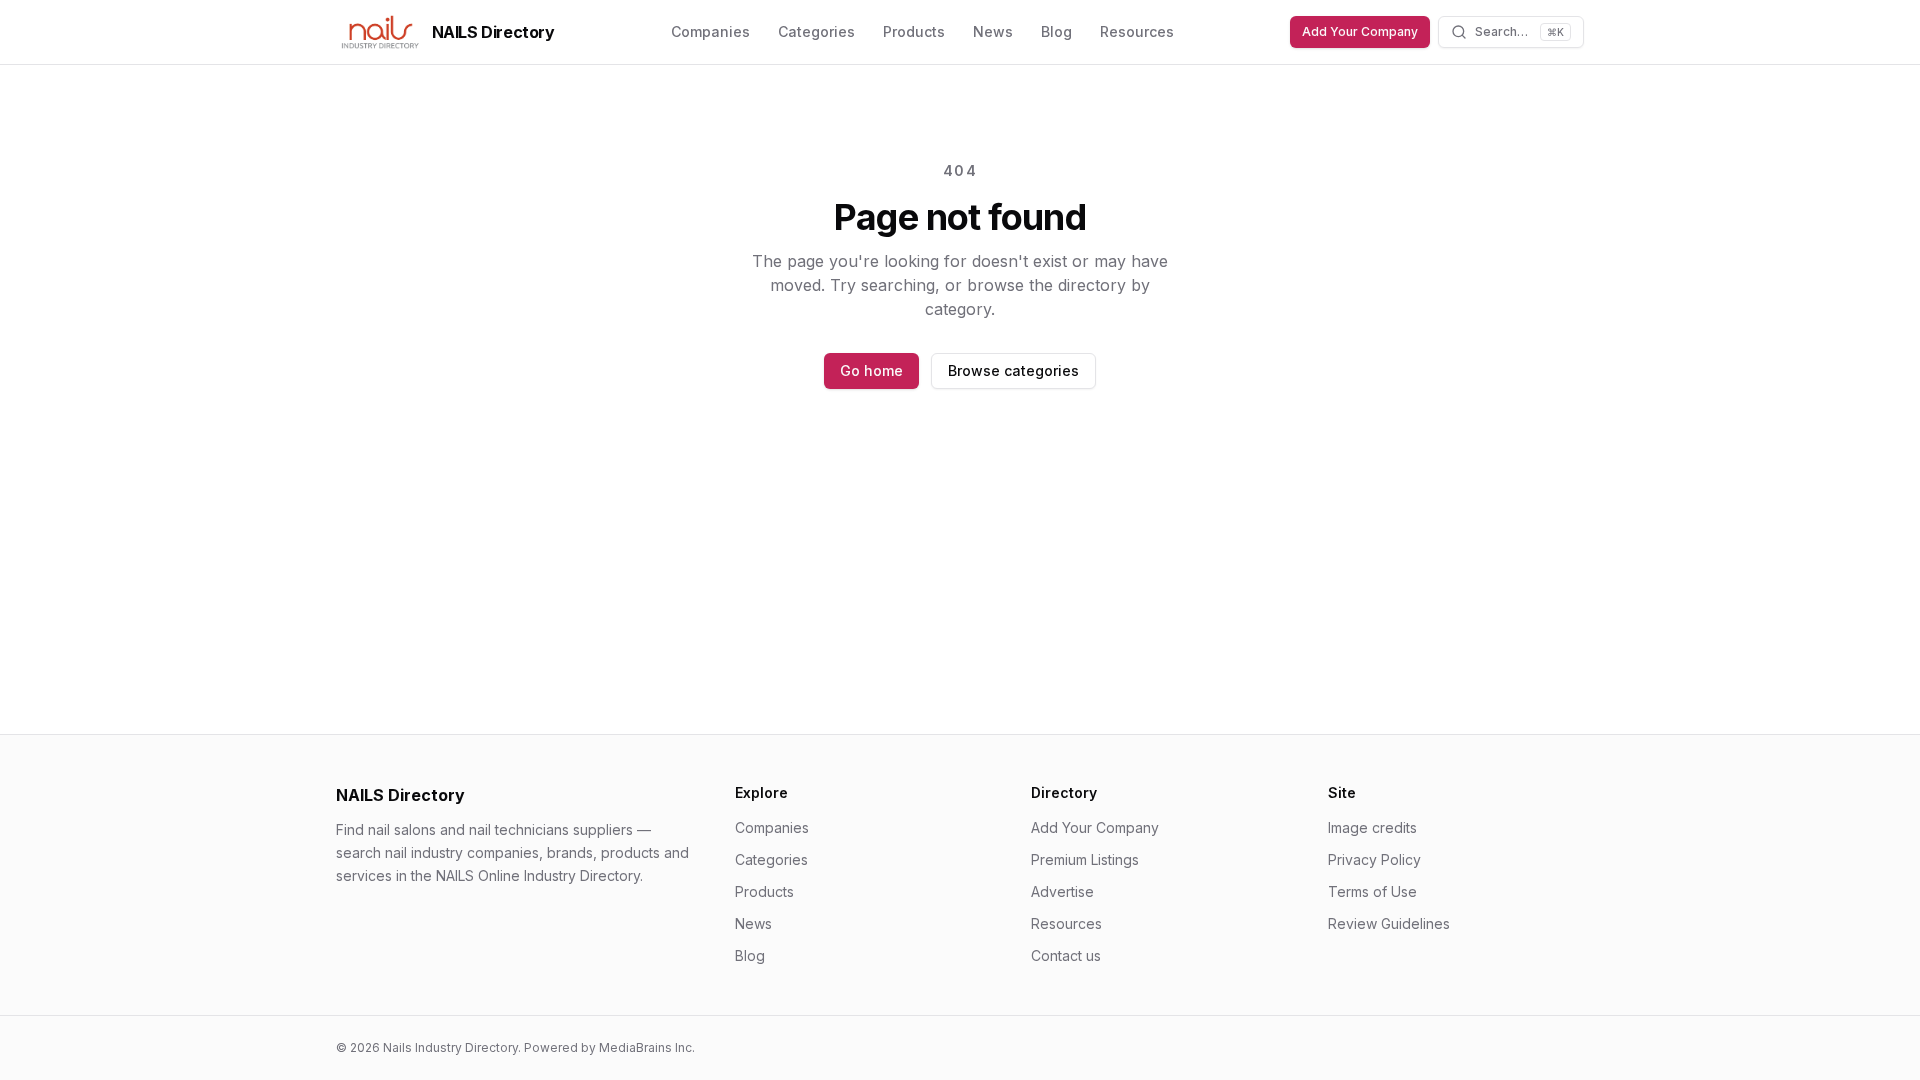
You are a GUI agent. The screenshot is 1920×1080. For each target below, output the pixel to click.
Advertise (1062, 891)
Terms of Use (1372, 891)
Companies (710, 31)
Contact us (1066, 955)
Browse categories (1013, 370)
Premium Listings (1085, 859)
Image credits (1372, 827)
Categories (816, 31)
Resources (1137, 31)
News (993, 31)
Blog (1056, 31)
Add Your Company (1360, 31)
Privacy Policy (1374, 859)
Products (914, 31)
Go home (871, 370)
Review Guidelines (1389, 923)
